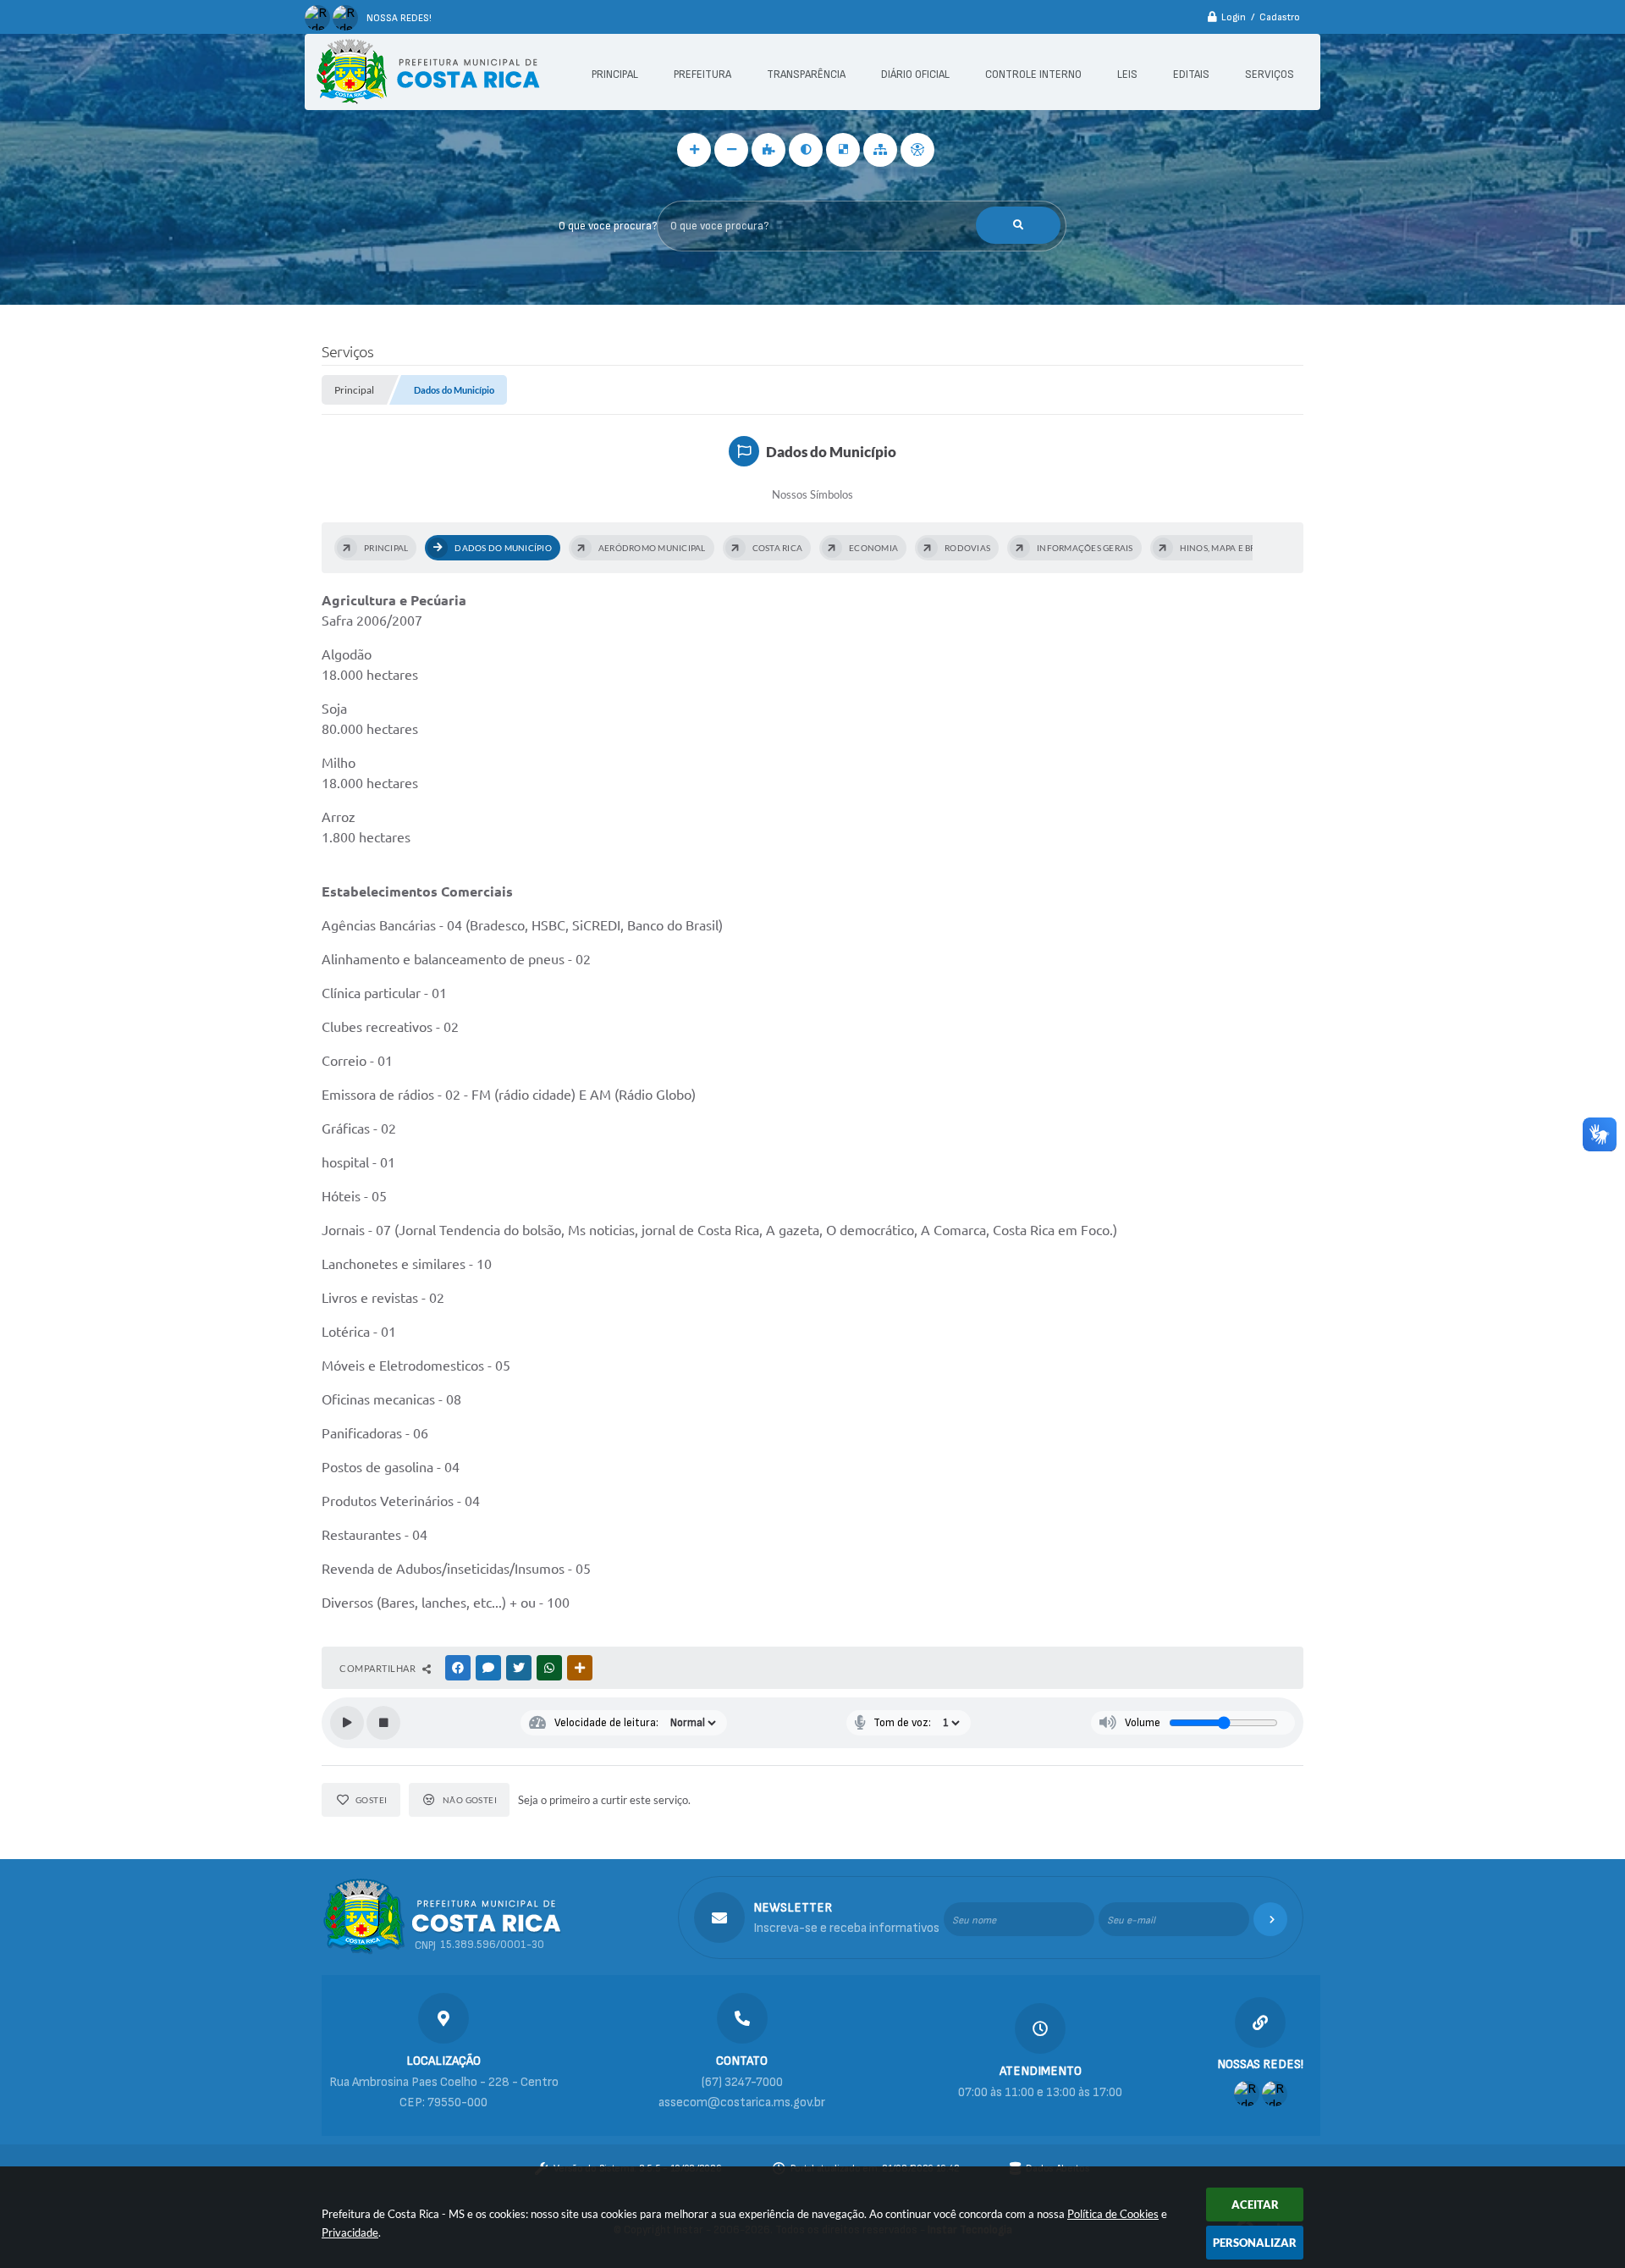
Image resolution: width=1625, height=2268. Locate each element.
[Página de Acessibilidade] (917, 150)
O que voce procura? (608, 226)
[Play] (347, 1723)
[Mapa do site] (880, 150)
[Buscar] (1018, 225)
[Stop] (383, 1723)
